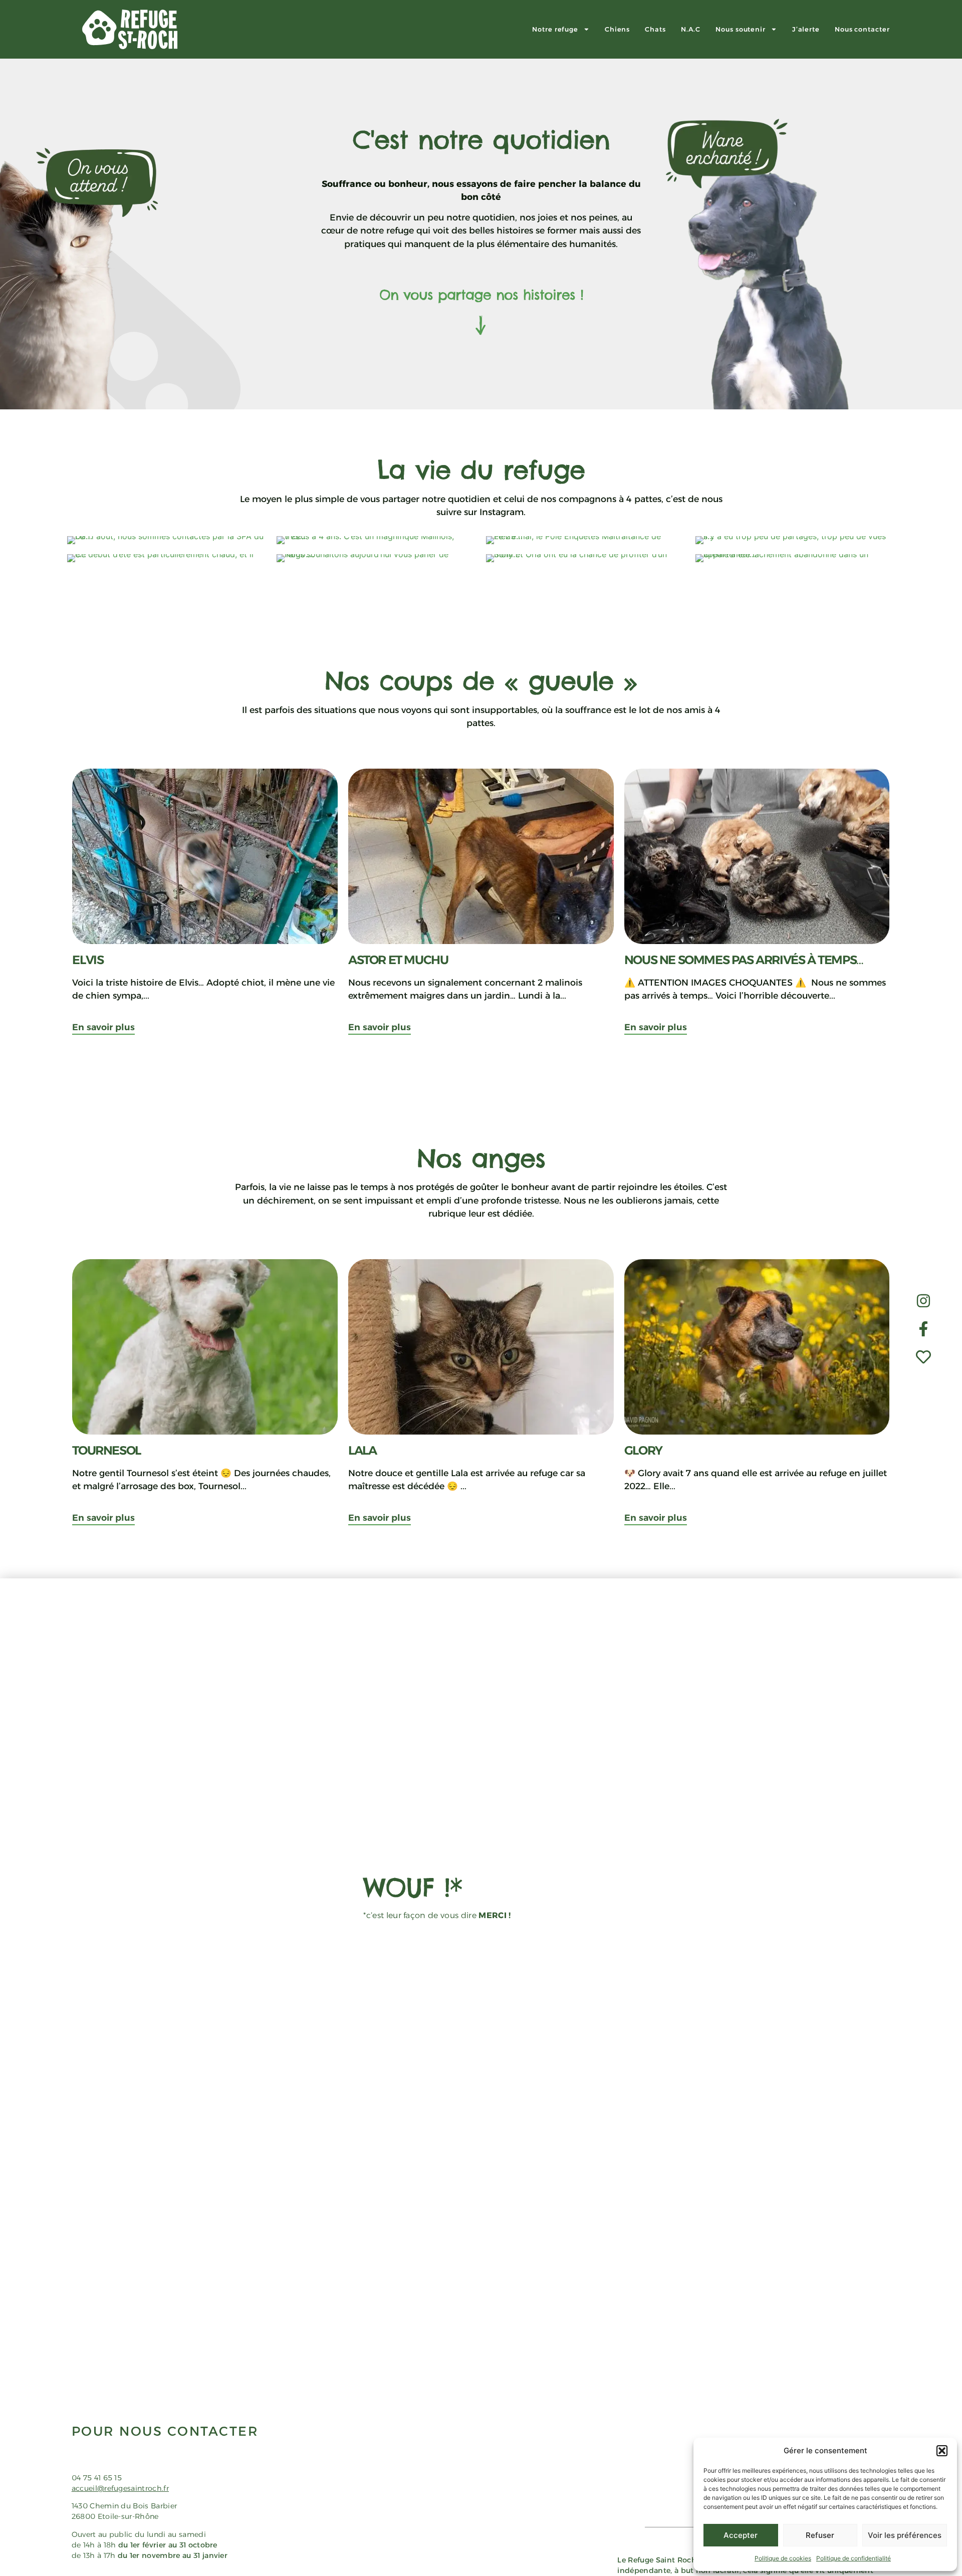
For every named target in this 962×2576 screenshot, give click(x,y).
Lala (364, 1450)
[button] (942, 2451)
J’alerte (806, 29)
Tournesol (107, 1450)
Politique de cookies (783, 2558)
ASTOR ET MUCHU (398, 960)
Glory (643, 1450)
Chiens (617, 29)
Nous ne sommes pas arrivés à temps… (744, 960)
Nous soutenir (741, 29)
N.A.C (691, 29)
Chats (655, 29)
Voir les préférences (905, 2535)
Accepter (741, 2535)
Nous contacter (862, 29)
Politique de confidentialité (854, 2558)
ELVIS (88, 960)
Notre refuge (555, 29)
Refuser (820, 2535)
